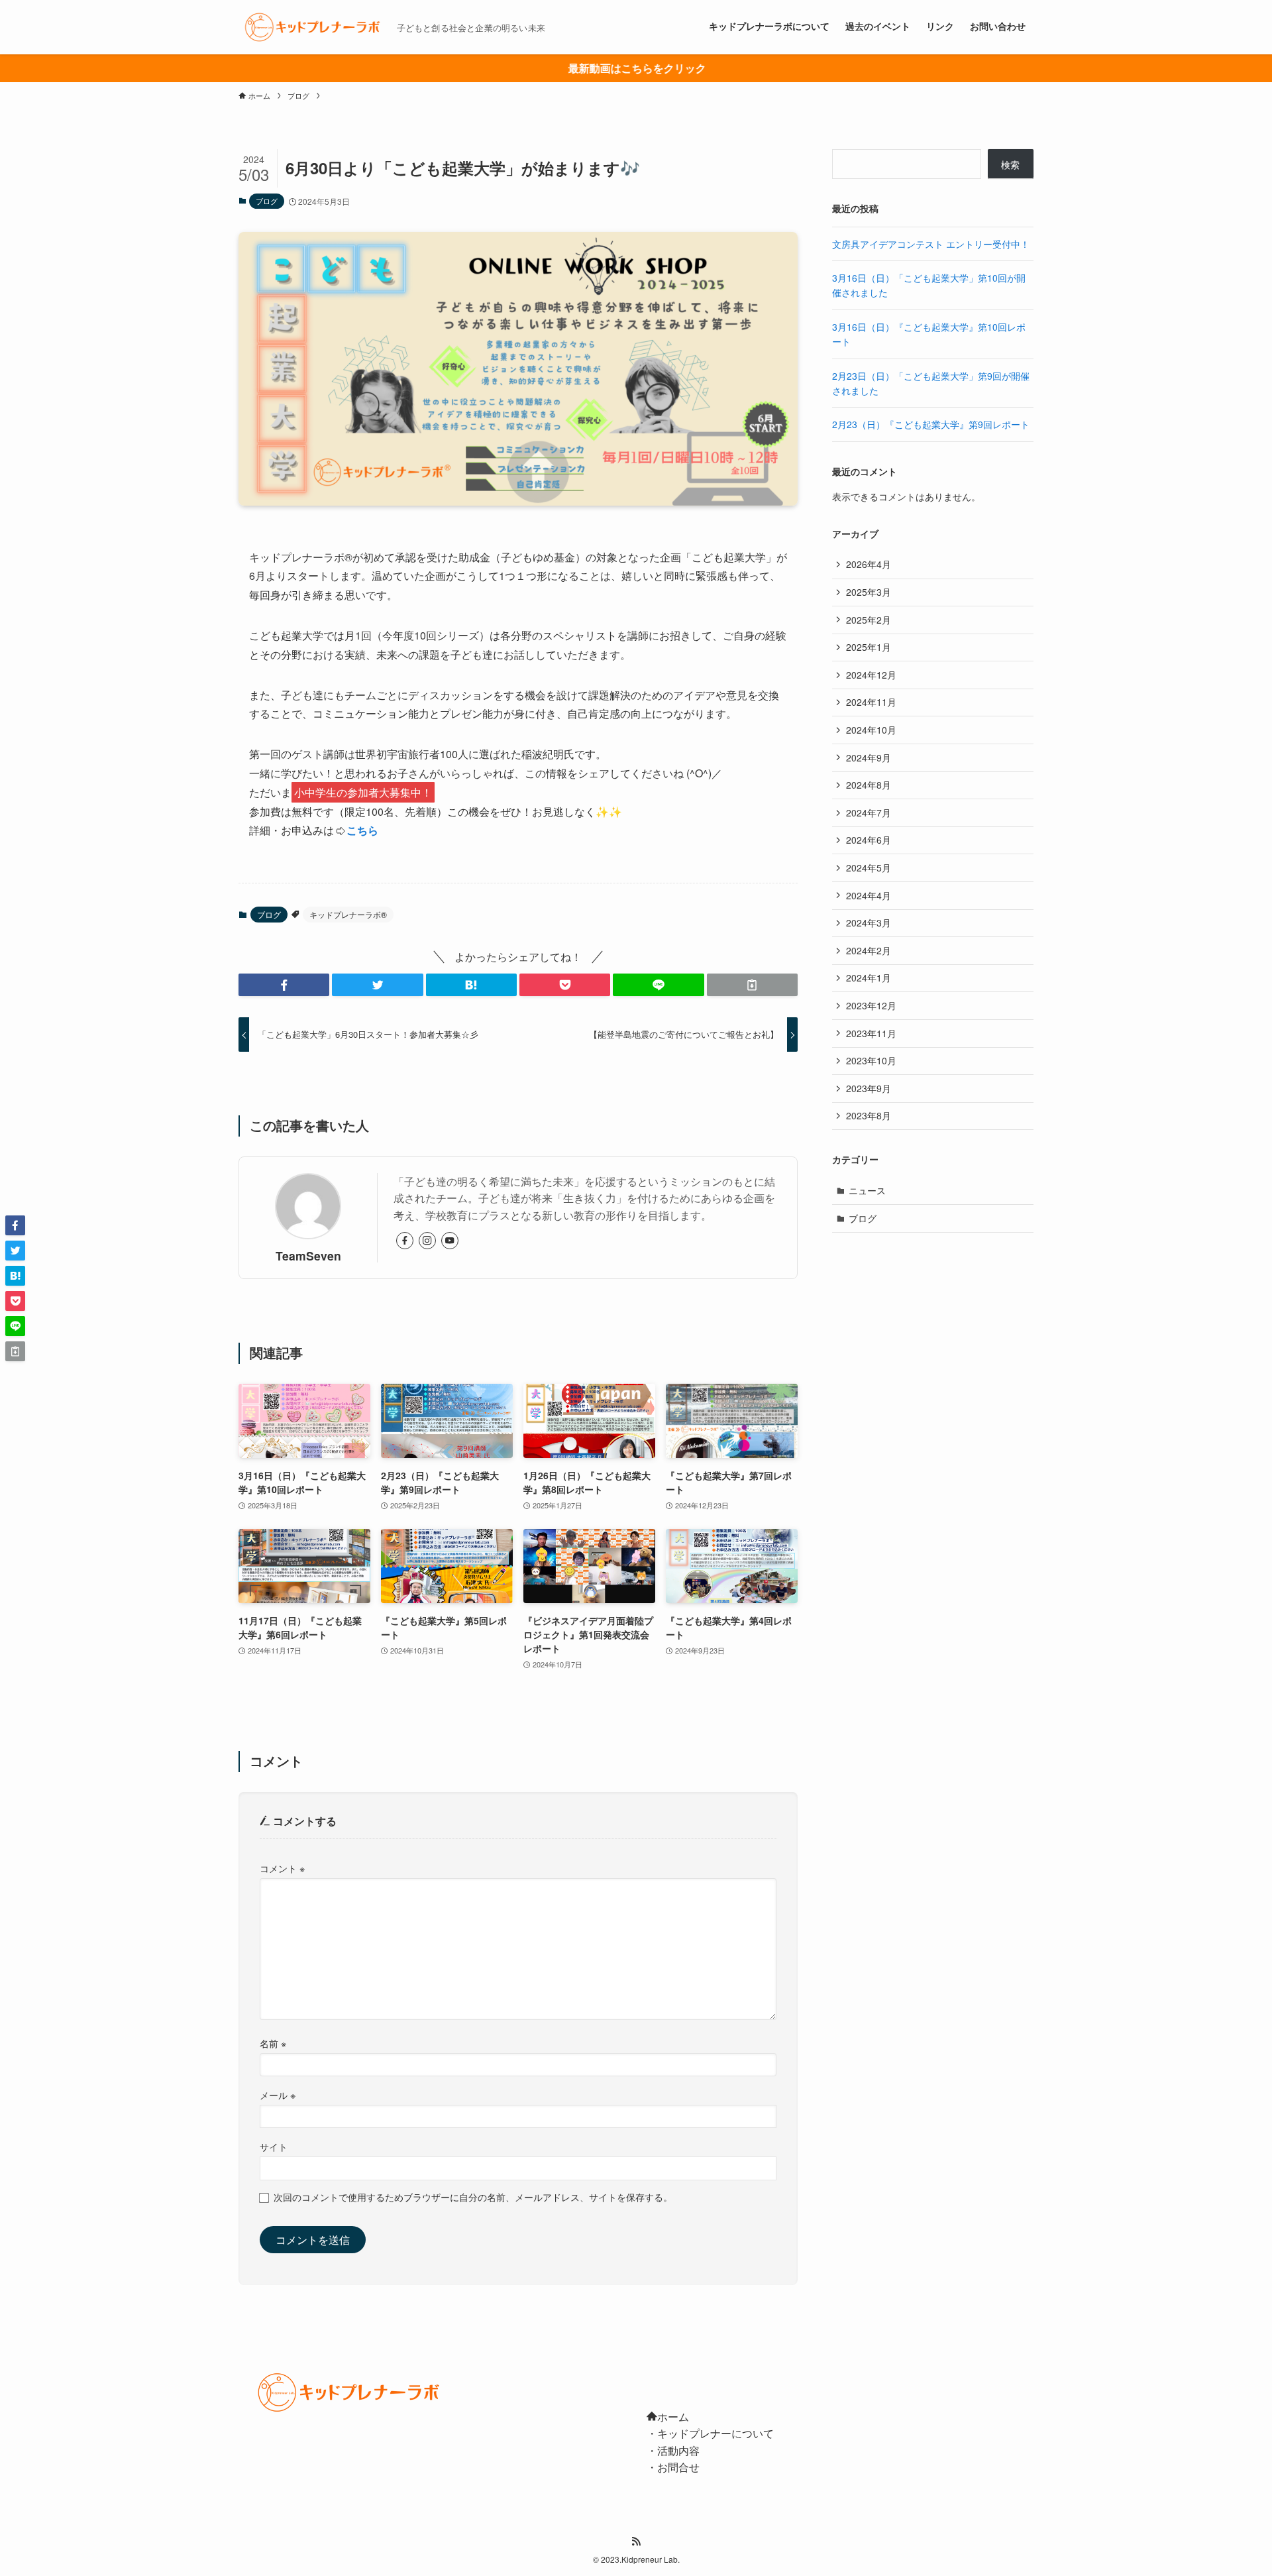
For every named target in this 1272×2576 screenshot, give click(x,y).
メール (278, 2095)
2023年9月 (869, 1088)
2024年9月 (869, 757)
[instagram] (427, 1241)
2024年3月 (869, 923)
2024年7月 (869, 812)
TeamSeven (308, 1256)
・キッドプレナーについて (710, 2433)
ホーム (673, 2417)
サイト (274, 2146)
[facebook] (405, 1241)
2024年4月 (869, 895)
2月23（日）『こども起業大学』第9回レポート (931, 424)
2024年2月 (869, 950)
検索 (1010, 164)
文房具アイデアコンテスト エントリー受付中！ (931, 244)
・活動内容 (673, 2450)
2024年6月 (869, 840)
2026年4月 (869, 564)
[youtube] (450, 1241)
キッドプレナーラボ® (348, 914)
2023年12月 (871, 1005)
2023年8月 (869, 1115)
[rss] (636, 2542)
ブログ (267, 201)
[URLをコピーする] (752, 985)
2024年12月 (871, 675)
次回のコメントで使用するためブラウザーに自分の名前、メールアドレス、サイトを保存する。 (473, 2197)
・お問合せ (673, 2467)
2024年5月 (869, 868)
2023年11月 (871, 1033)
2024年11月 (871, 702)
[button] (284, 985)
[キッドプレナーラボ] (312, 27)
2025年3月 (869, 592)
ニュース (867, 1190)
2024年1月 (869, 978)
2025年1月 (869, 647)
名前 (273, 2043)
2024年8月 (869, 785)
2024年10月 (871, 730)
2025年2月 (869, 620)
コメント (282, 1868)
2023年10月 (871, 1060)
